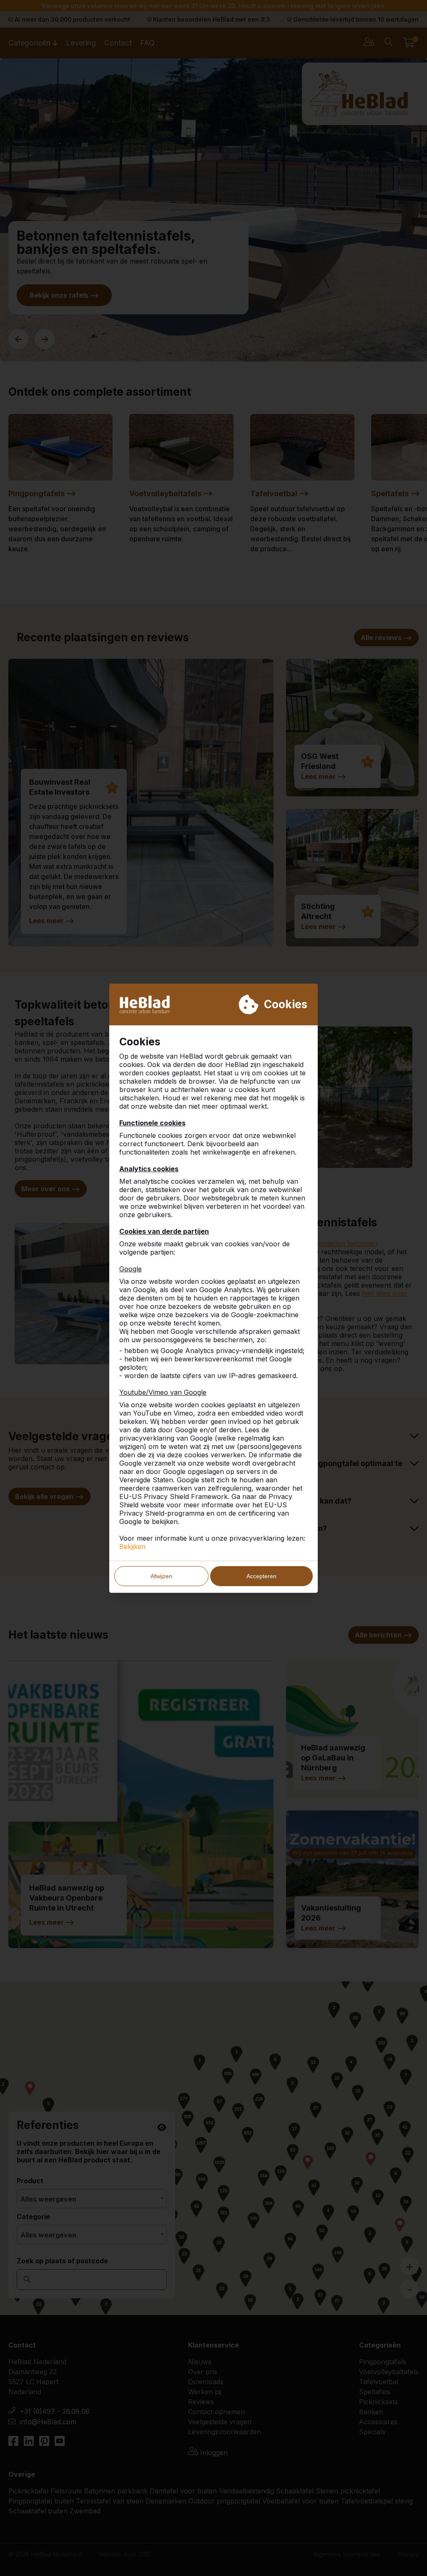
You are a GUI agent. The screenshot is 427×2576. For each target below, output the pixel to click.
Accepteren (261, 1576)
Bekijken (132, 1547)
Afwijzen (161, 1576)
